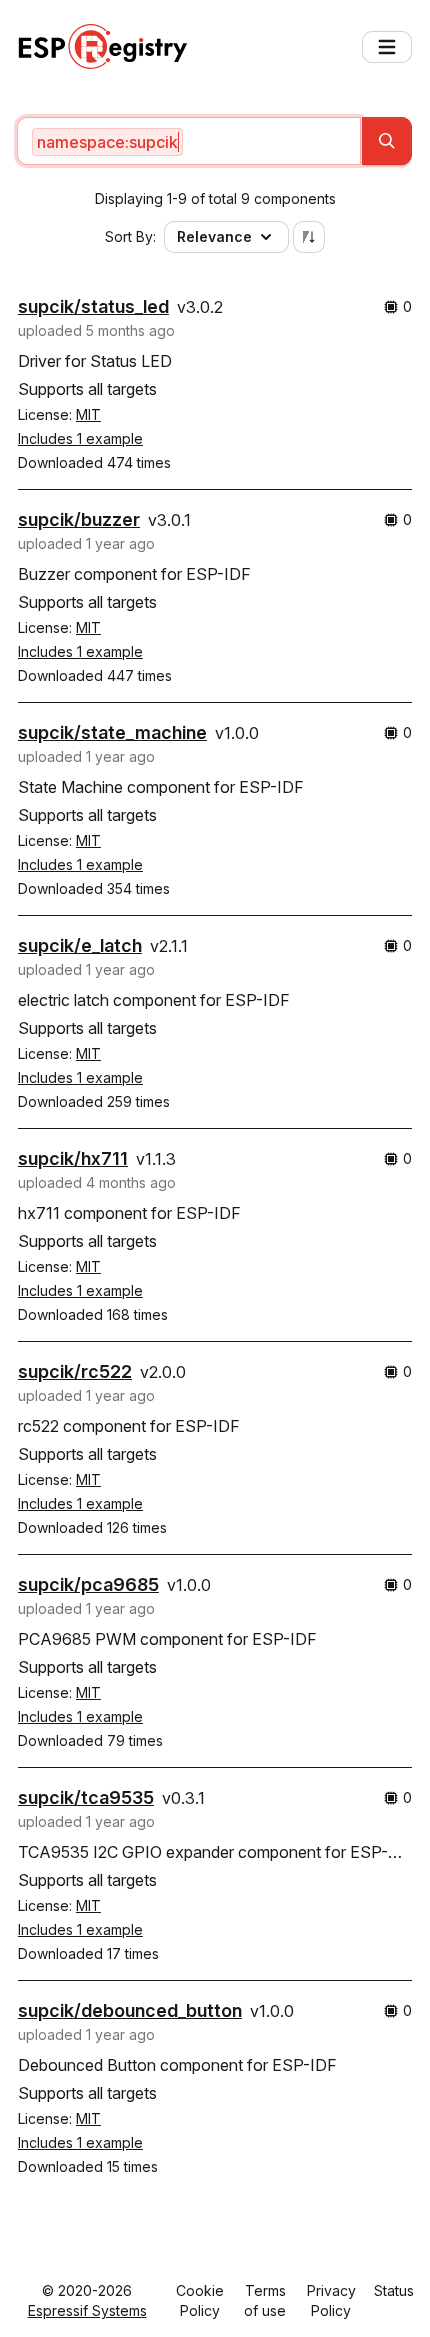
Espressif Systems (87, 2310)
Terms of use (265, 2300)
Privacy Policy (331, 2300)
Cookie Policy (200, 2300)
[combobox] (189, 141)
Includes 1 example (80, 438)
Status (394, 2290)
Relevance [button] (214, 236)
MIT (88, 414)
